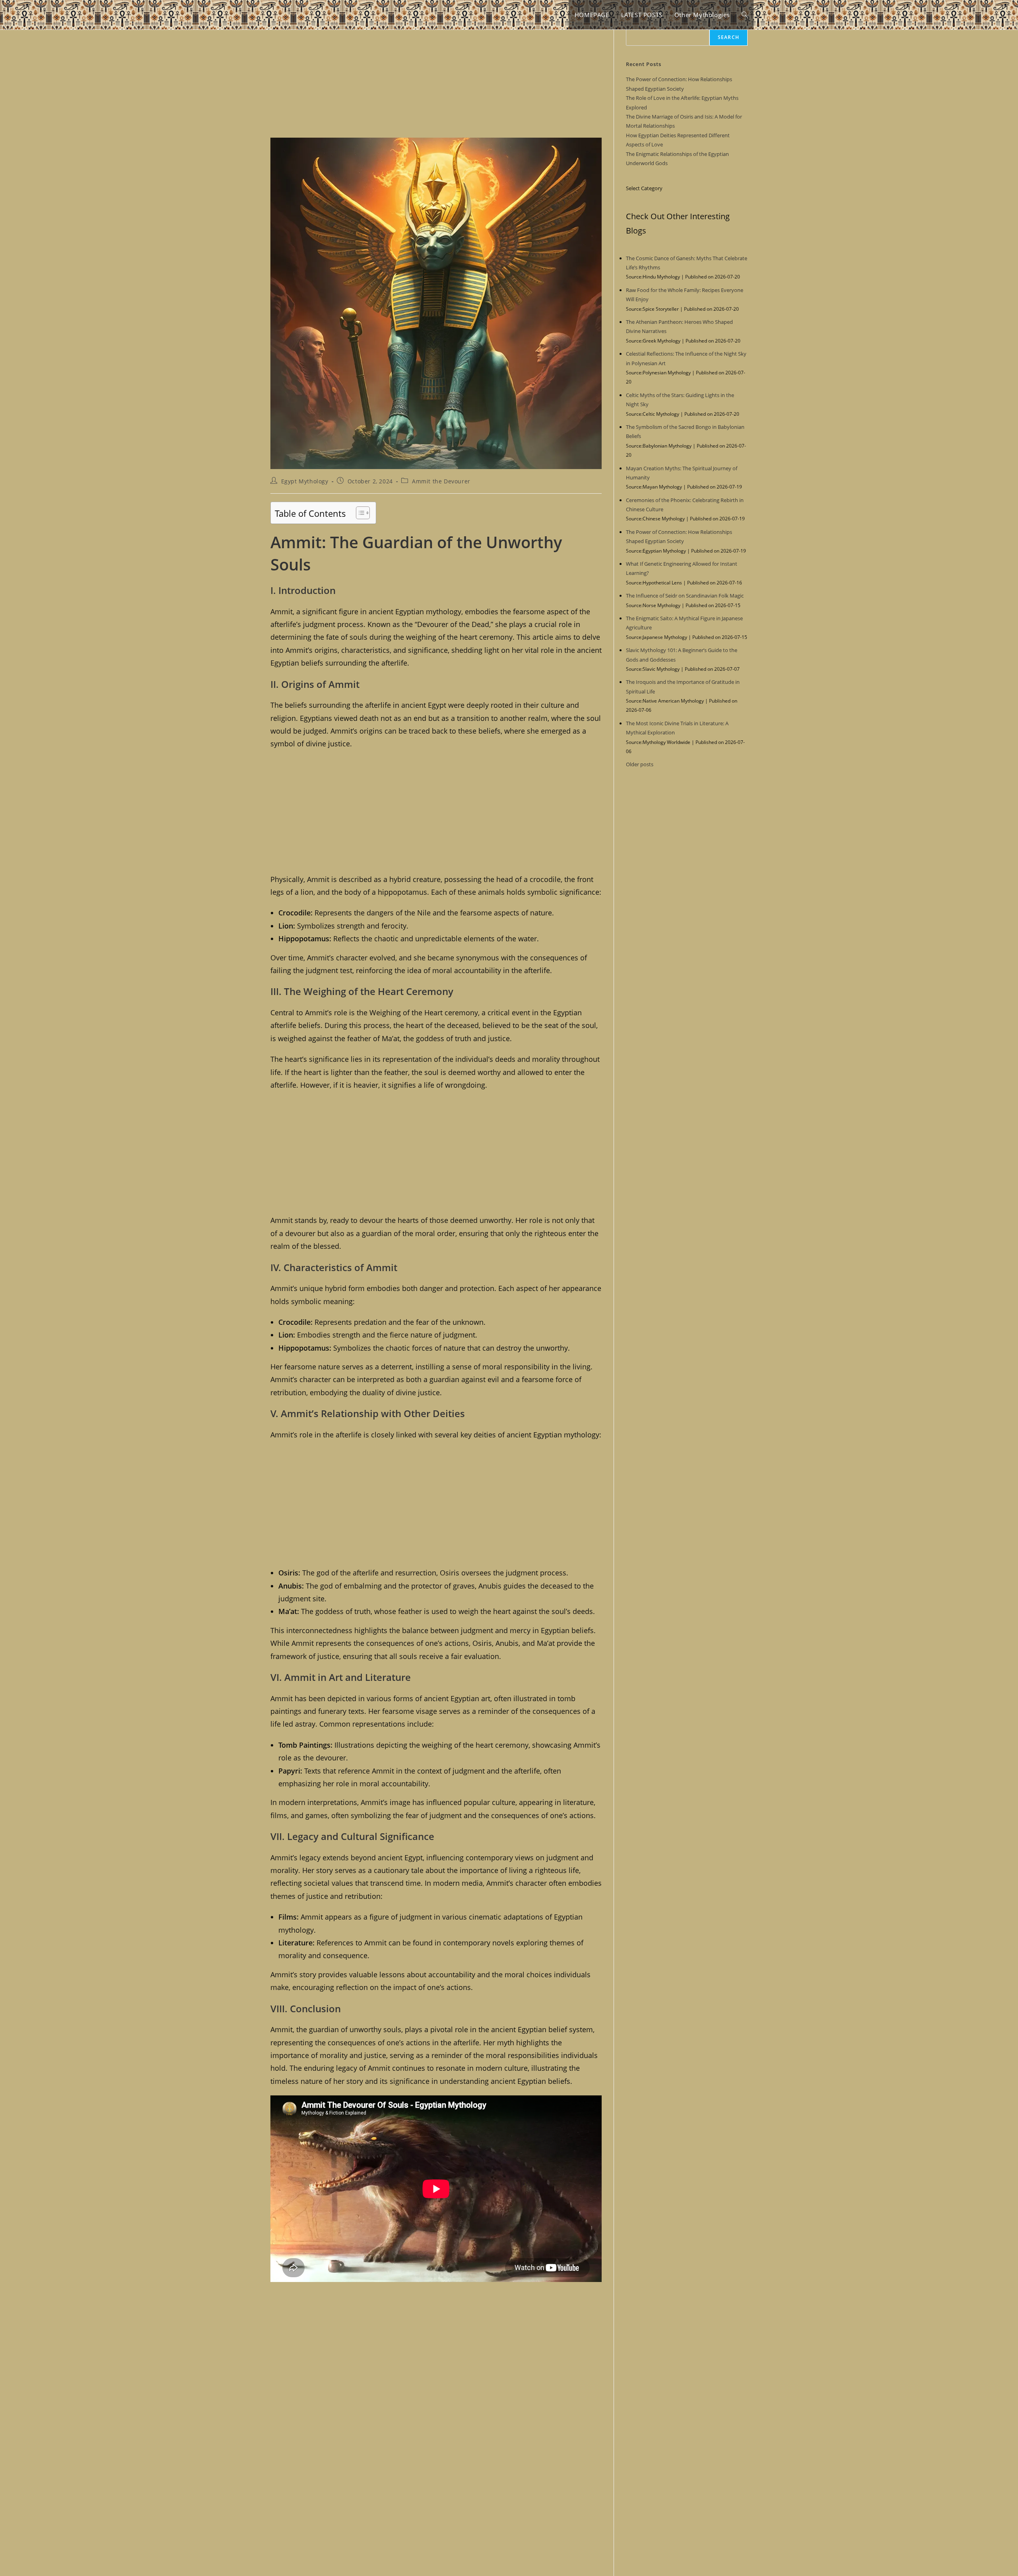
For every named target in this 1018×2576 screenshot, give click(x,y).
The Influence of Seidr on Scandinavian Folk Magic (685, 596)
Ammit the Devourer (441, 481)
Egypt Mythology (305, 481)
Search (729, 37)
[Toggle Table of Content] (359, 513)
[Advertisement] (436, 79)
